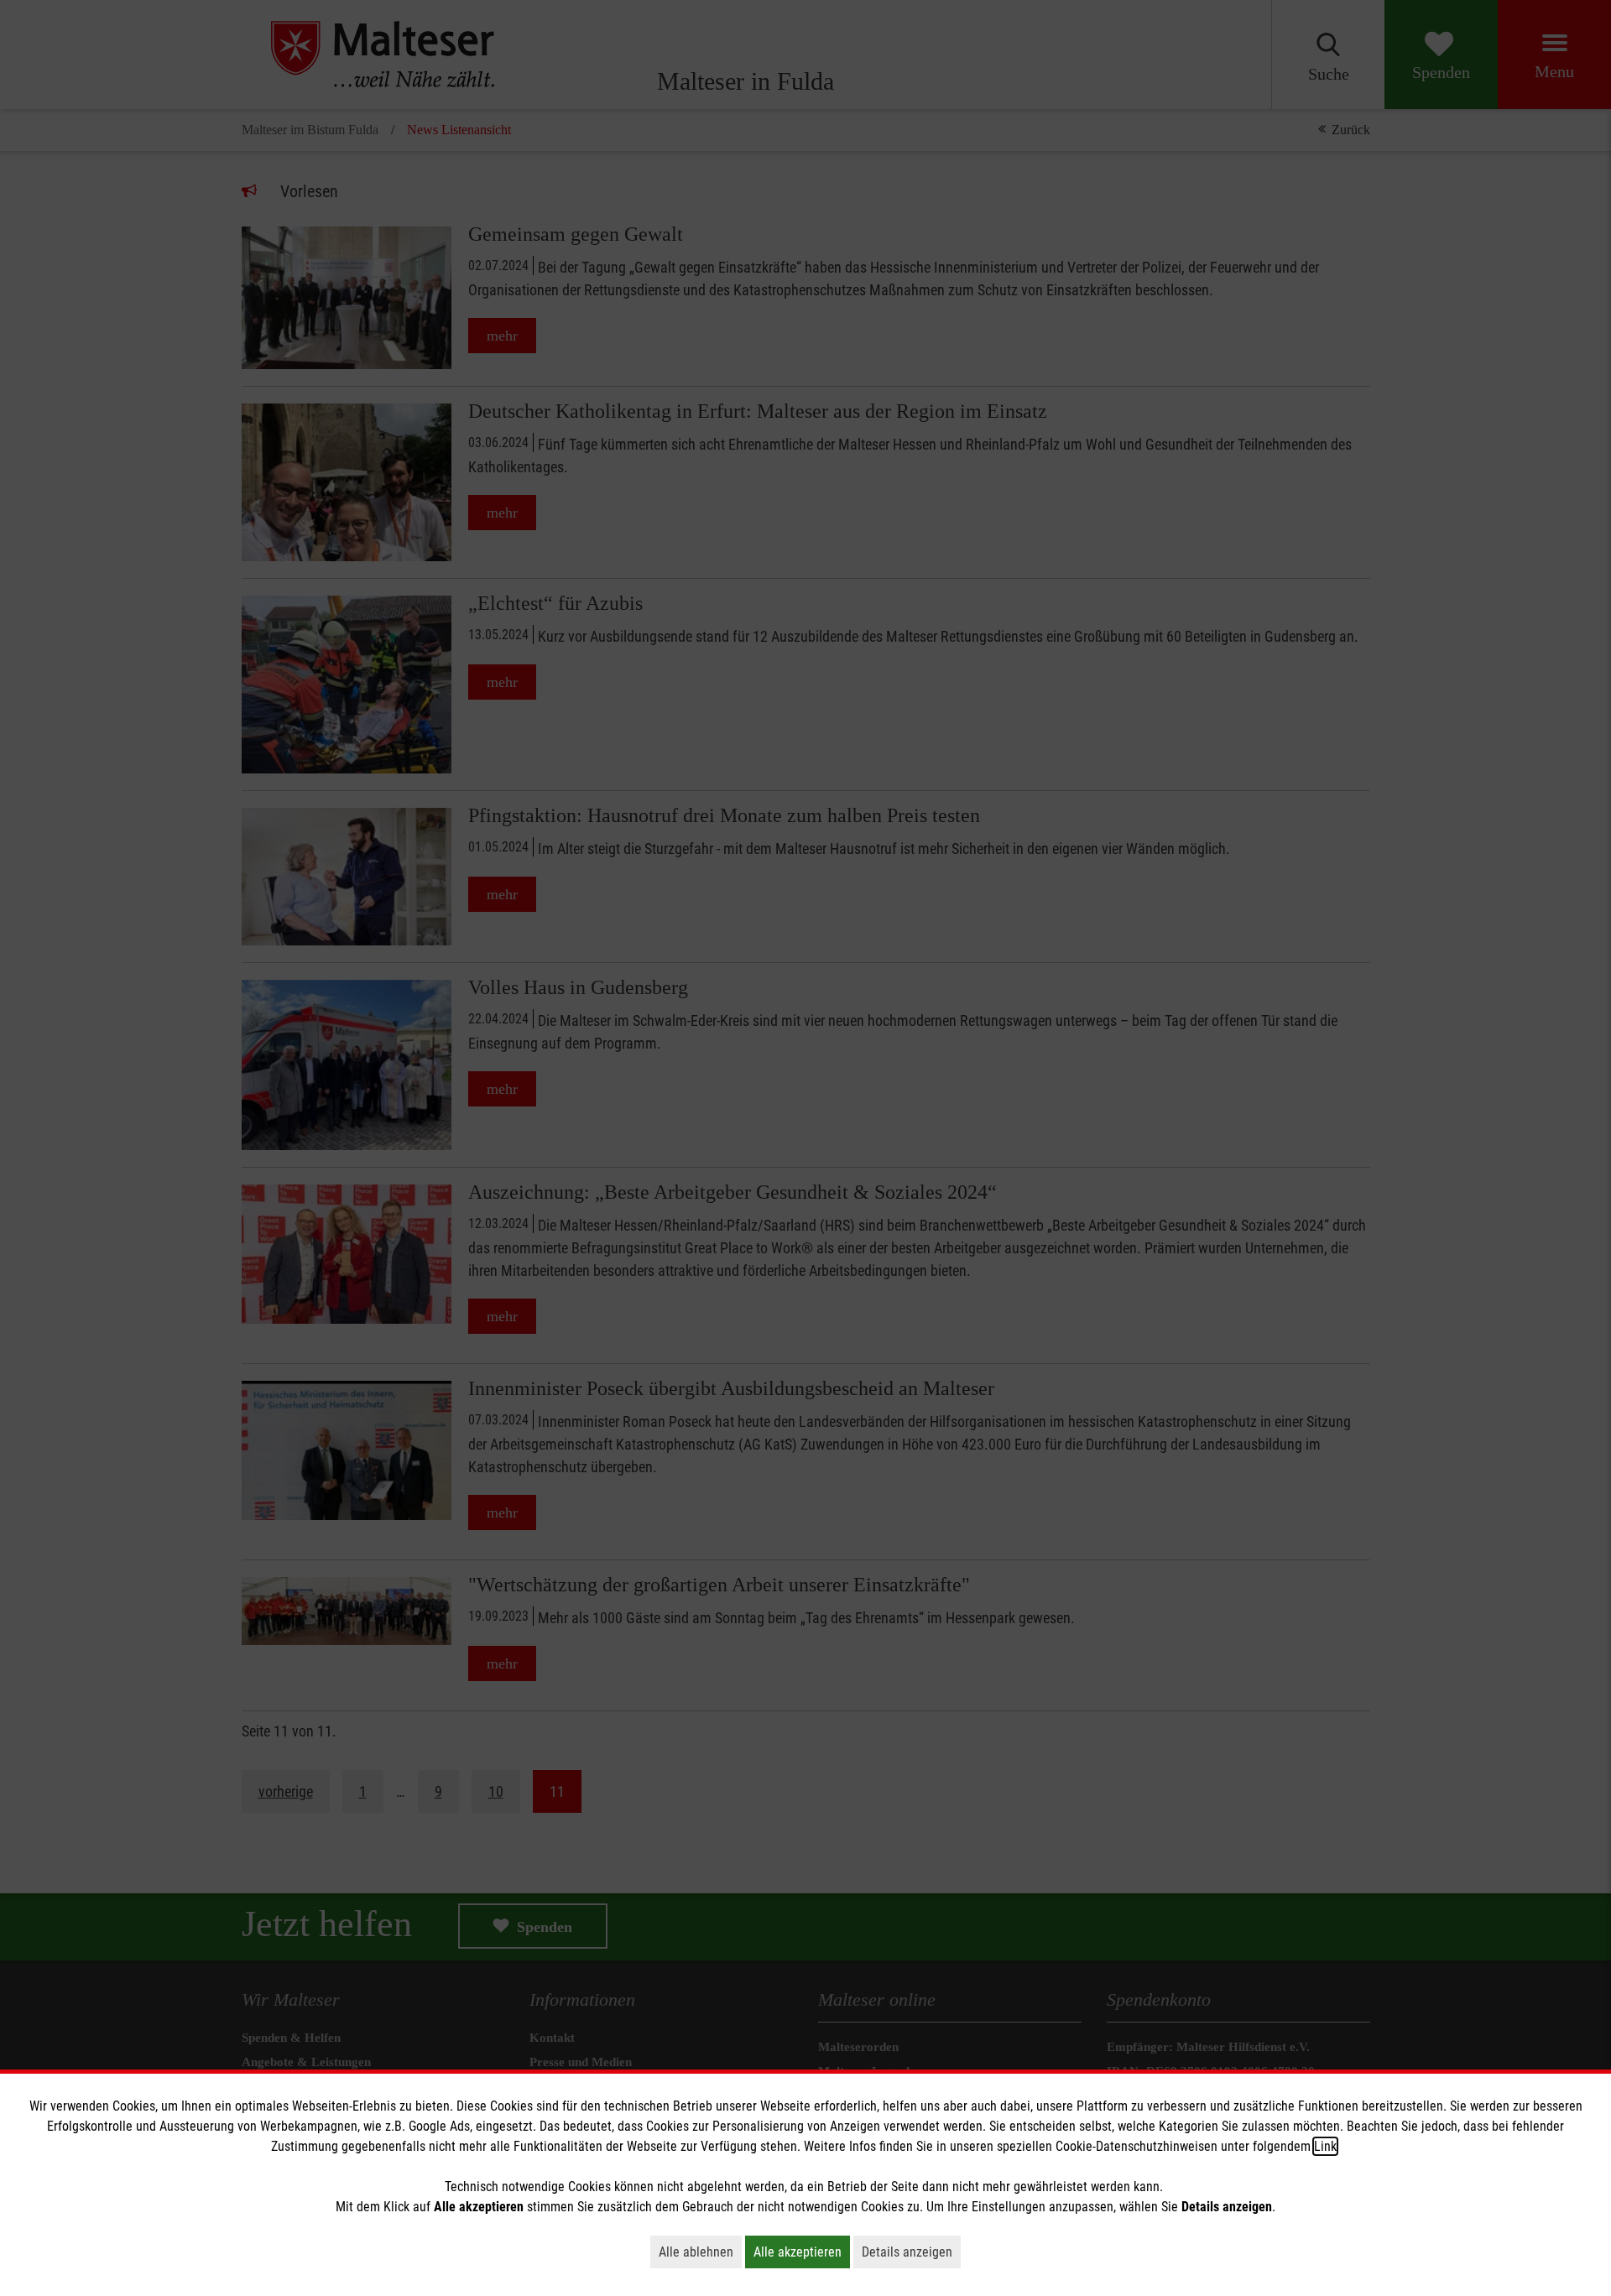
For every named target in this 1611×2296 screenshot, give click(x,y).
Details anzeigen (911, 2252)
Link (1325, 2146)
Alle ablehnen (700, 2252)
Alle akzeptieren (802, 2252)
